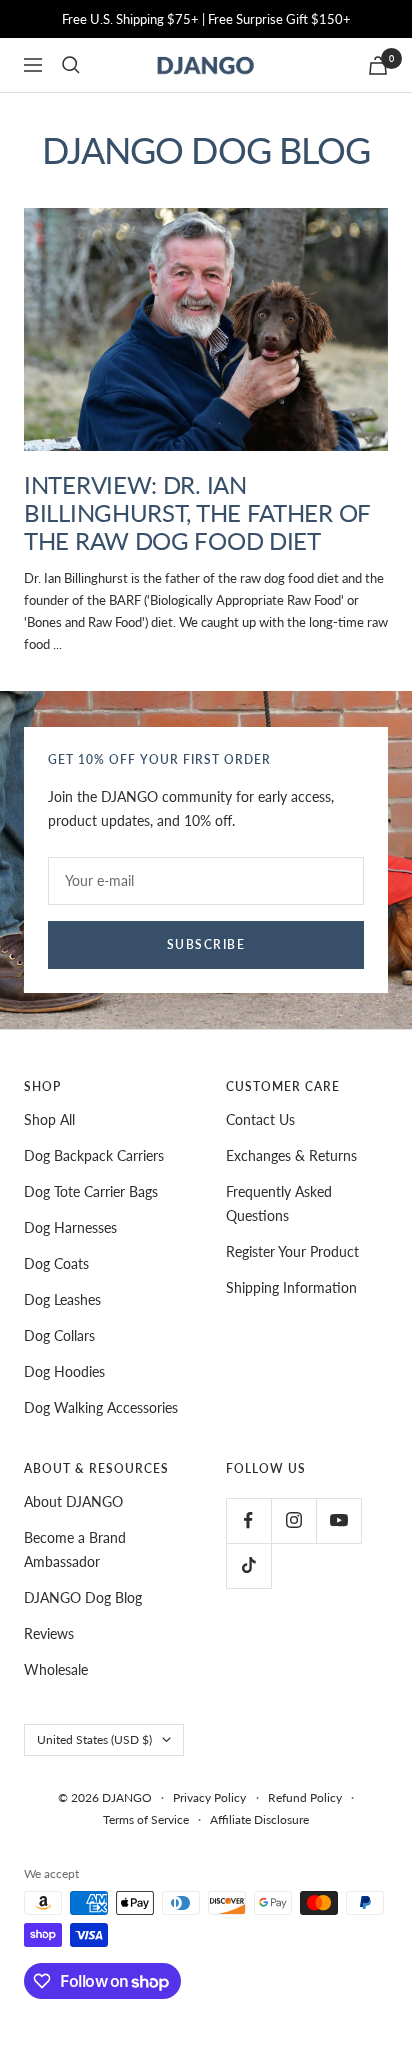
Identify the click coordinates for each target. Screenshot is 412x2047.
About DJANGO (73, 1501)
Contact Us (260, 1119)
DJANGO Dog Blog (83, 1597)
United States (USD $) (94, 1739)
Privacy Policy (209, 1797)
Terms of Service (146, 1819)
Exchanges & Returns (291, 1155)
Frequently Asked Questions (279, 1203)
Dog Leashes (62, 1299)
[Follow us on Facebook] (248, 1520)
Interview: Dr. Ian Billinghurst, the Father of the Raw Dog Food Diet (197, 512)
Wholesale (56, 1669)
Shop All (49, 1119)
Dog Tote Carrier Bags (91, 1191)
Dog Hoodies (64, 1371)
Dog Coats (56, 1263)
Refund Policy (305, 1797)
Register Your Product (292, 1251)
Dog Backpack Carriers (94, 1155)
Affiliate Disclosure (259, 1819)
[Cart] (378, 65)
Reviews (49, 1633)
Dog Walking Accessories (101, 1407)
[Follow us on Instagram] (293, 1520)
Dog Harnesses (70, 1227)
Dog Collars (59, 1335)
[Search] (71, 65)
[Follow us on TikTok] (248, 1565)
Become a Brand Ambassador (75, 1549)
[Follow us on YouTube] (338, 1520)
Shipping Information (291, 1287)
